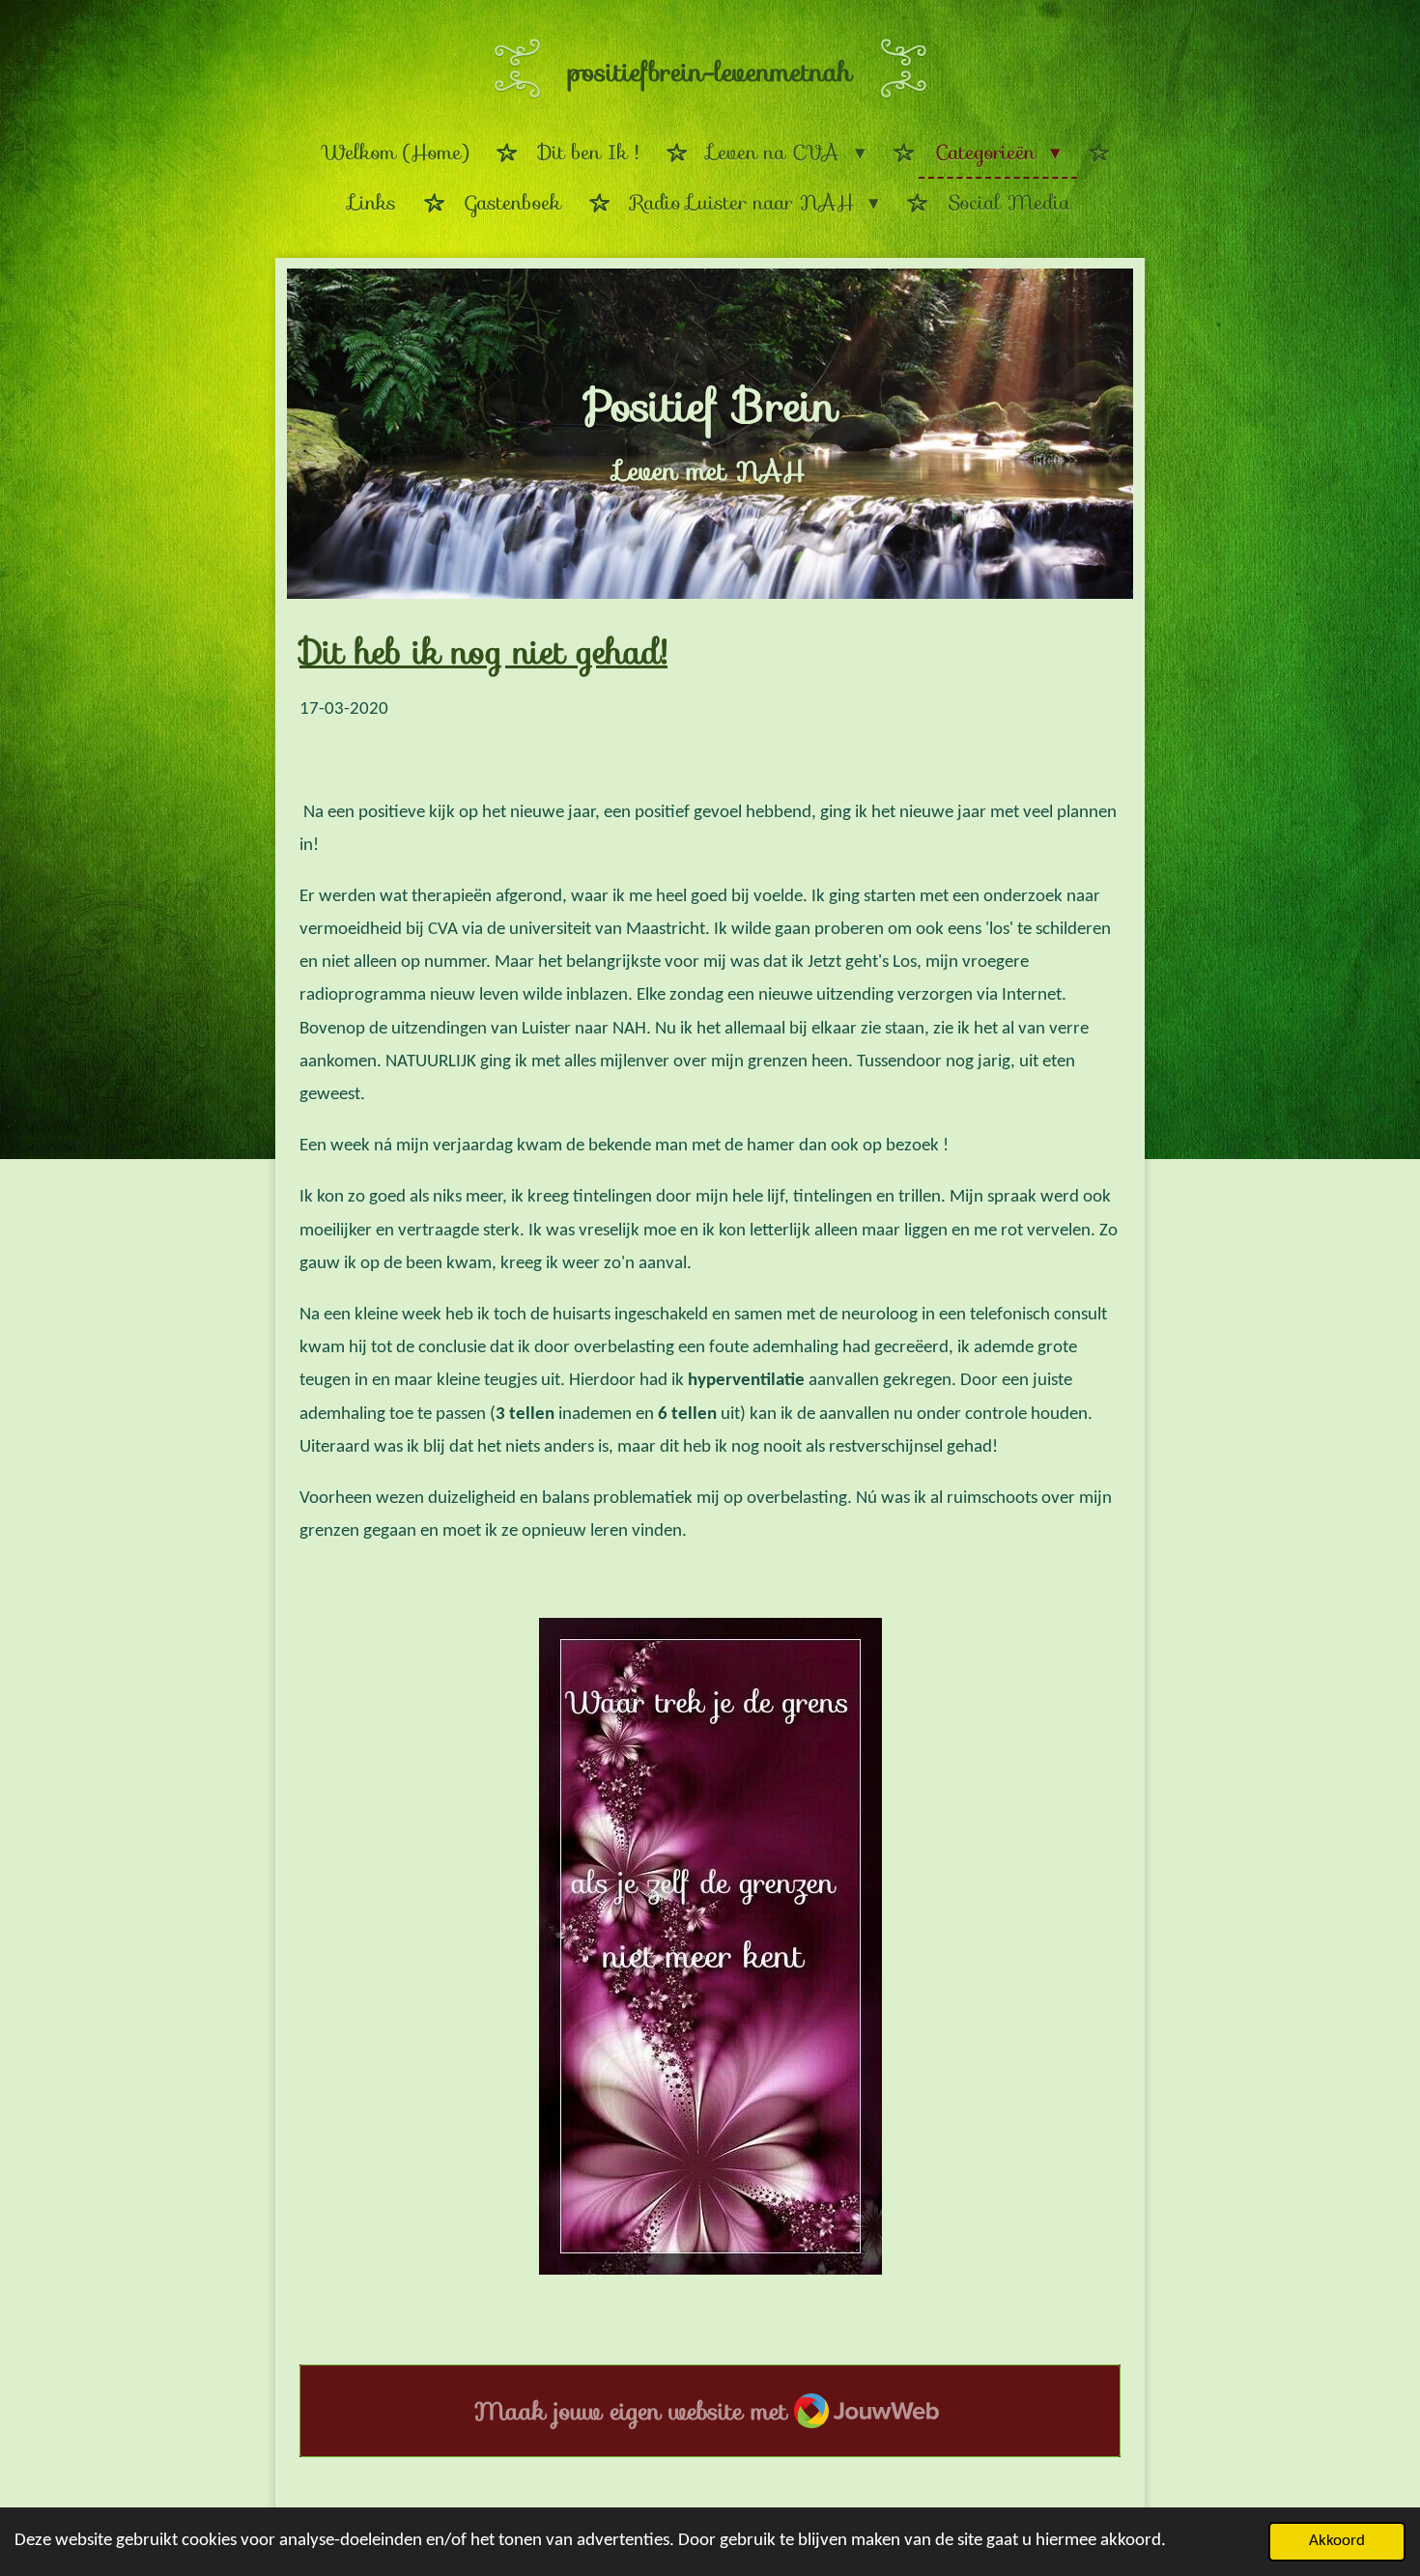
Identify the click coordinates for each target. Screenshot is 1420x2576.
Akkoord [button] (1337, 2541)
